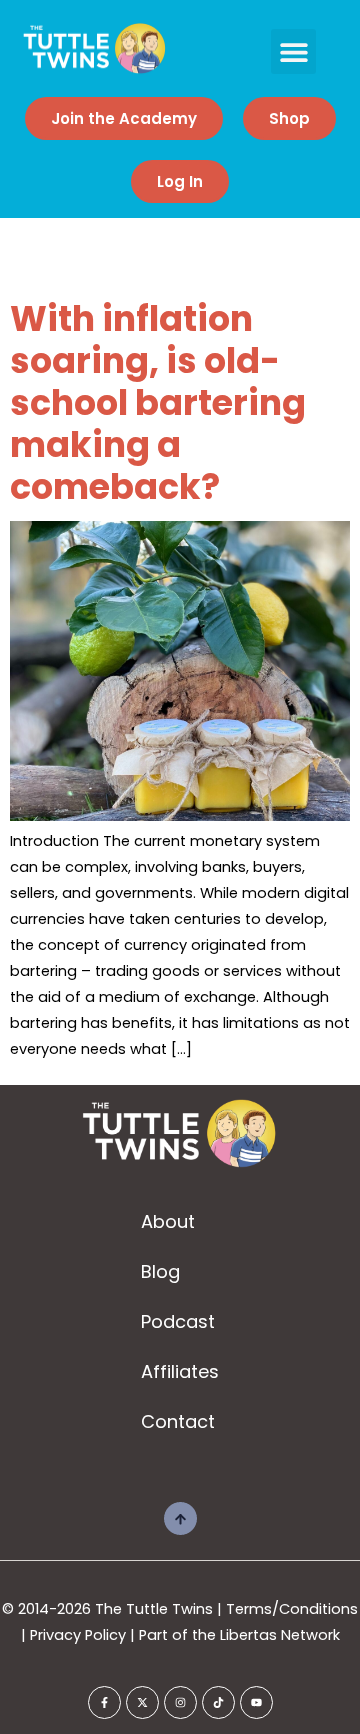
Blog (160, 1271)
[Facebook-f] (104, 1702)
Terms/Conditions (292, 1609)
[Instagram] (180, 1702)
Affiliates (180, 1371)
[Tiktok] (218, 1702)
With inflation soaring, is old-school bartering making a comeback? (158, 402)
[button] (293, 51)
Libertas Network (280, 1635)
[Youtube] (256, 1702)
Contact (178, 1421)
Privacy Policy (78, 1635)
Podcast (178, 1321)
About (168, 1221)
